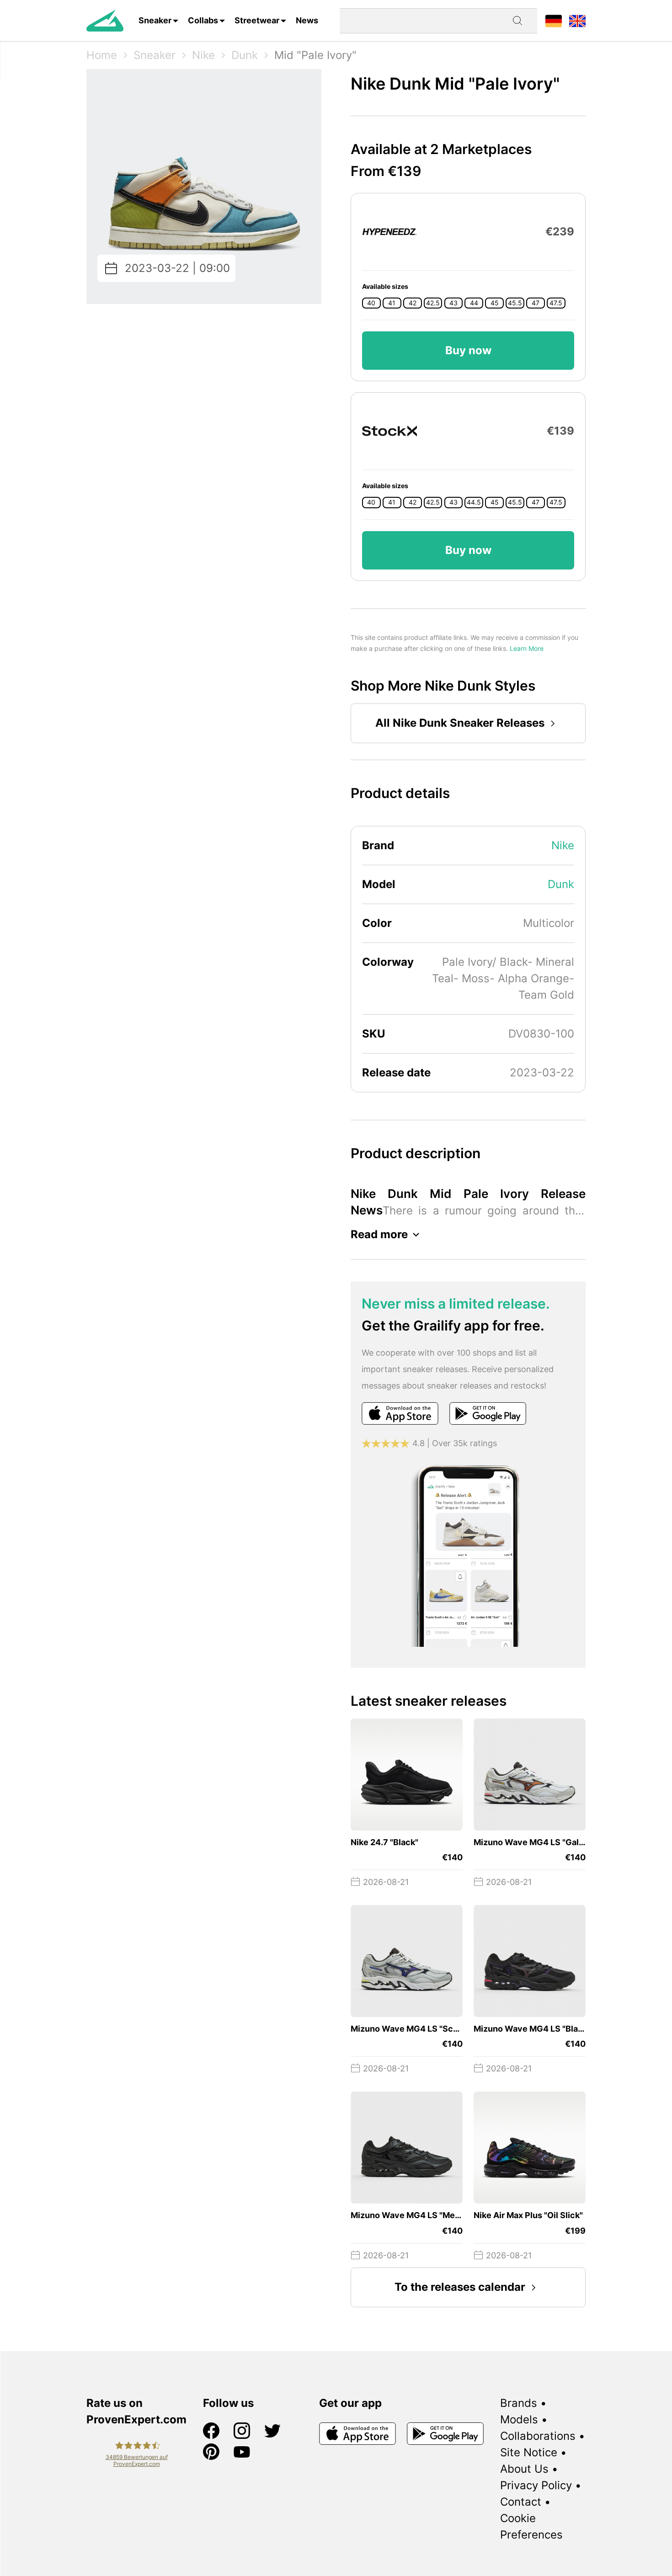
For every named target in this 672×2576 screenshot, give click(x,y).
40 (371, 303)
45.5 (515, 303)
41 (392, 303)
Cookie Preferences (531, 2526)
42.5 (433, 303)
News (307, 20)
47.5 (556, 303)
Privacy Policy (536, 2485)
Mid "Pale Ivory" (315, 55)
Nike (203, 55)
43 (453, 303)
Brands (519, 2403)
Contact (521, 2502)
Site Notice (529, 2452)
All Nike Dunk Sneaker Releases (460, 723)
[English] (577, 20)
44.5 (474, 502)
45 (495, 303)
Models (519, 2419)
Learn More (527, 648)
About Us (524, 2469)
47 (536, 303)
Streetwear (257, 20)
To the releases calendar (460, 2287)
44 (474, 303)
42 (413, 303)
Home (102, 55)
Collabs (203, 20)
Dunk (245, 55)
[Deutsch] (554, 20)
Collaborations (538, 2436)
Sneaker (155, 20)
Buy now (468, 350)
